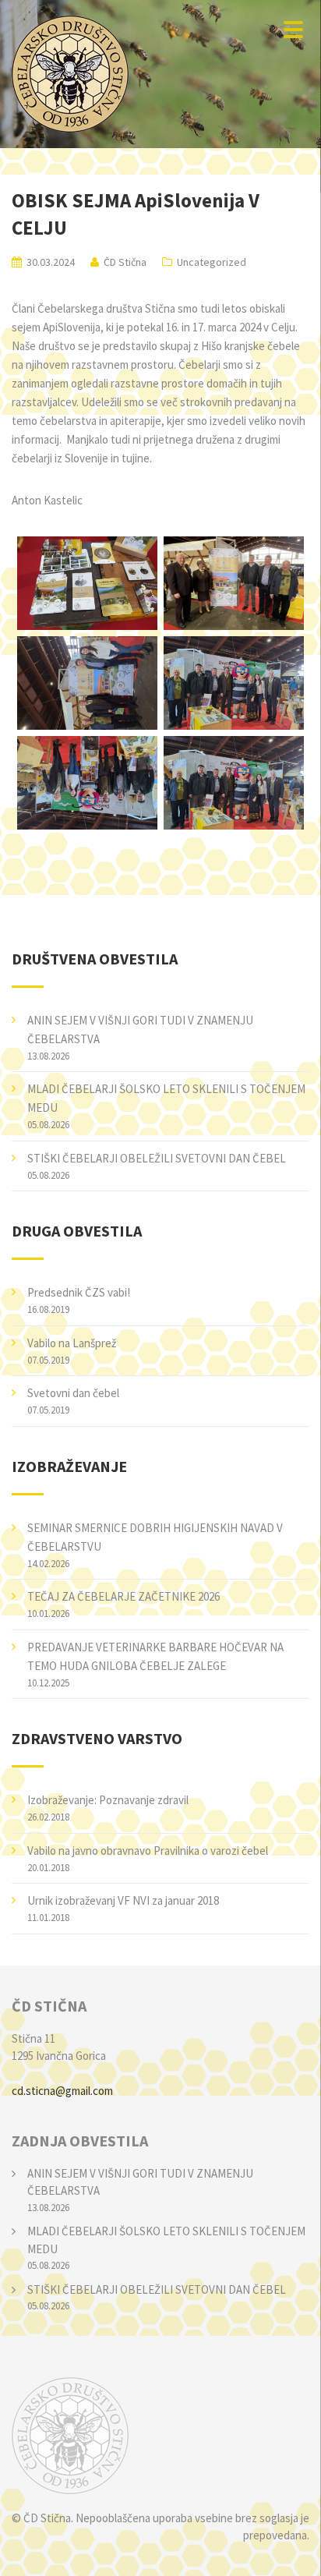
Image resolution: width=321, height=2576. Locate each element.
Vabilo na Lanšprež (72, 1343)
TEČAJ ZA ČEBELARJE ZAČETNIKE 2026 (123, 1596)
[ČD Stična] (160, 2436)
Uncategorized (212, 262)
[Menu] (293, 29)
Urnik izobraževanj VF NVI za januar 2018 (123, 1900)
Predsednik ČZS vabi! (79, 1292)
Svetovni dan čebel (73, 1393)
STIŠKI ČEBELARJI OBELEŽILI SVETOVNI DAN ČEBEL (157, 1158)
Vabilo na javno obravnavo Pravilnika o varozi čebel (148, 1851)
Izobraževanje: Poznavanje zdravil (108, 1800)
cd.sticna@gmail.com (62, 2091)
